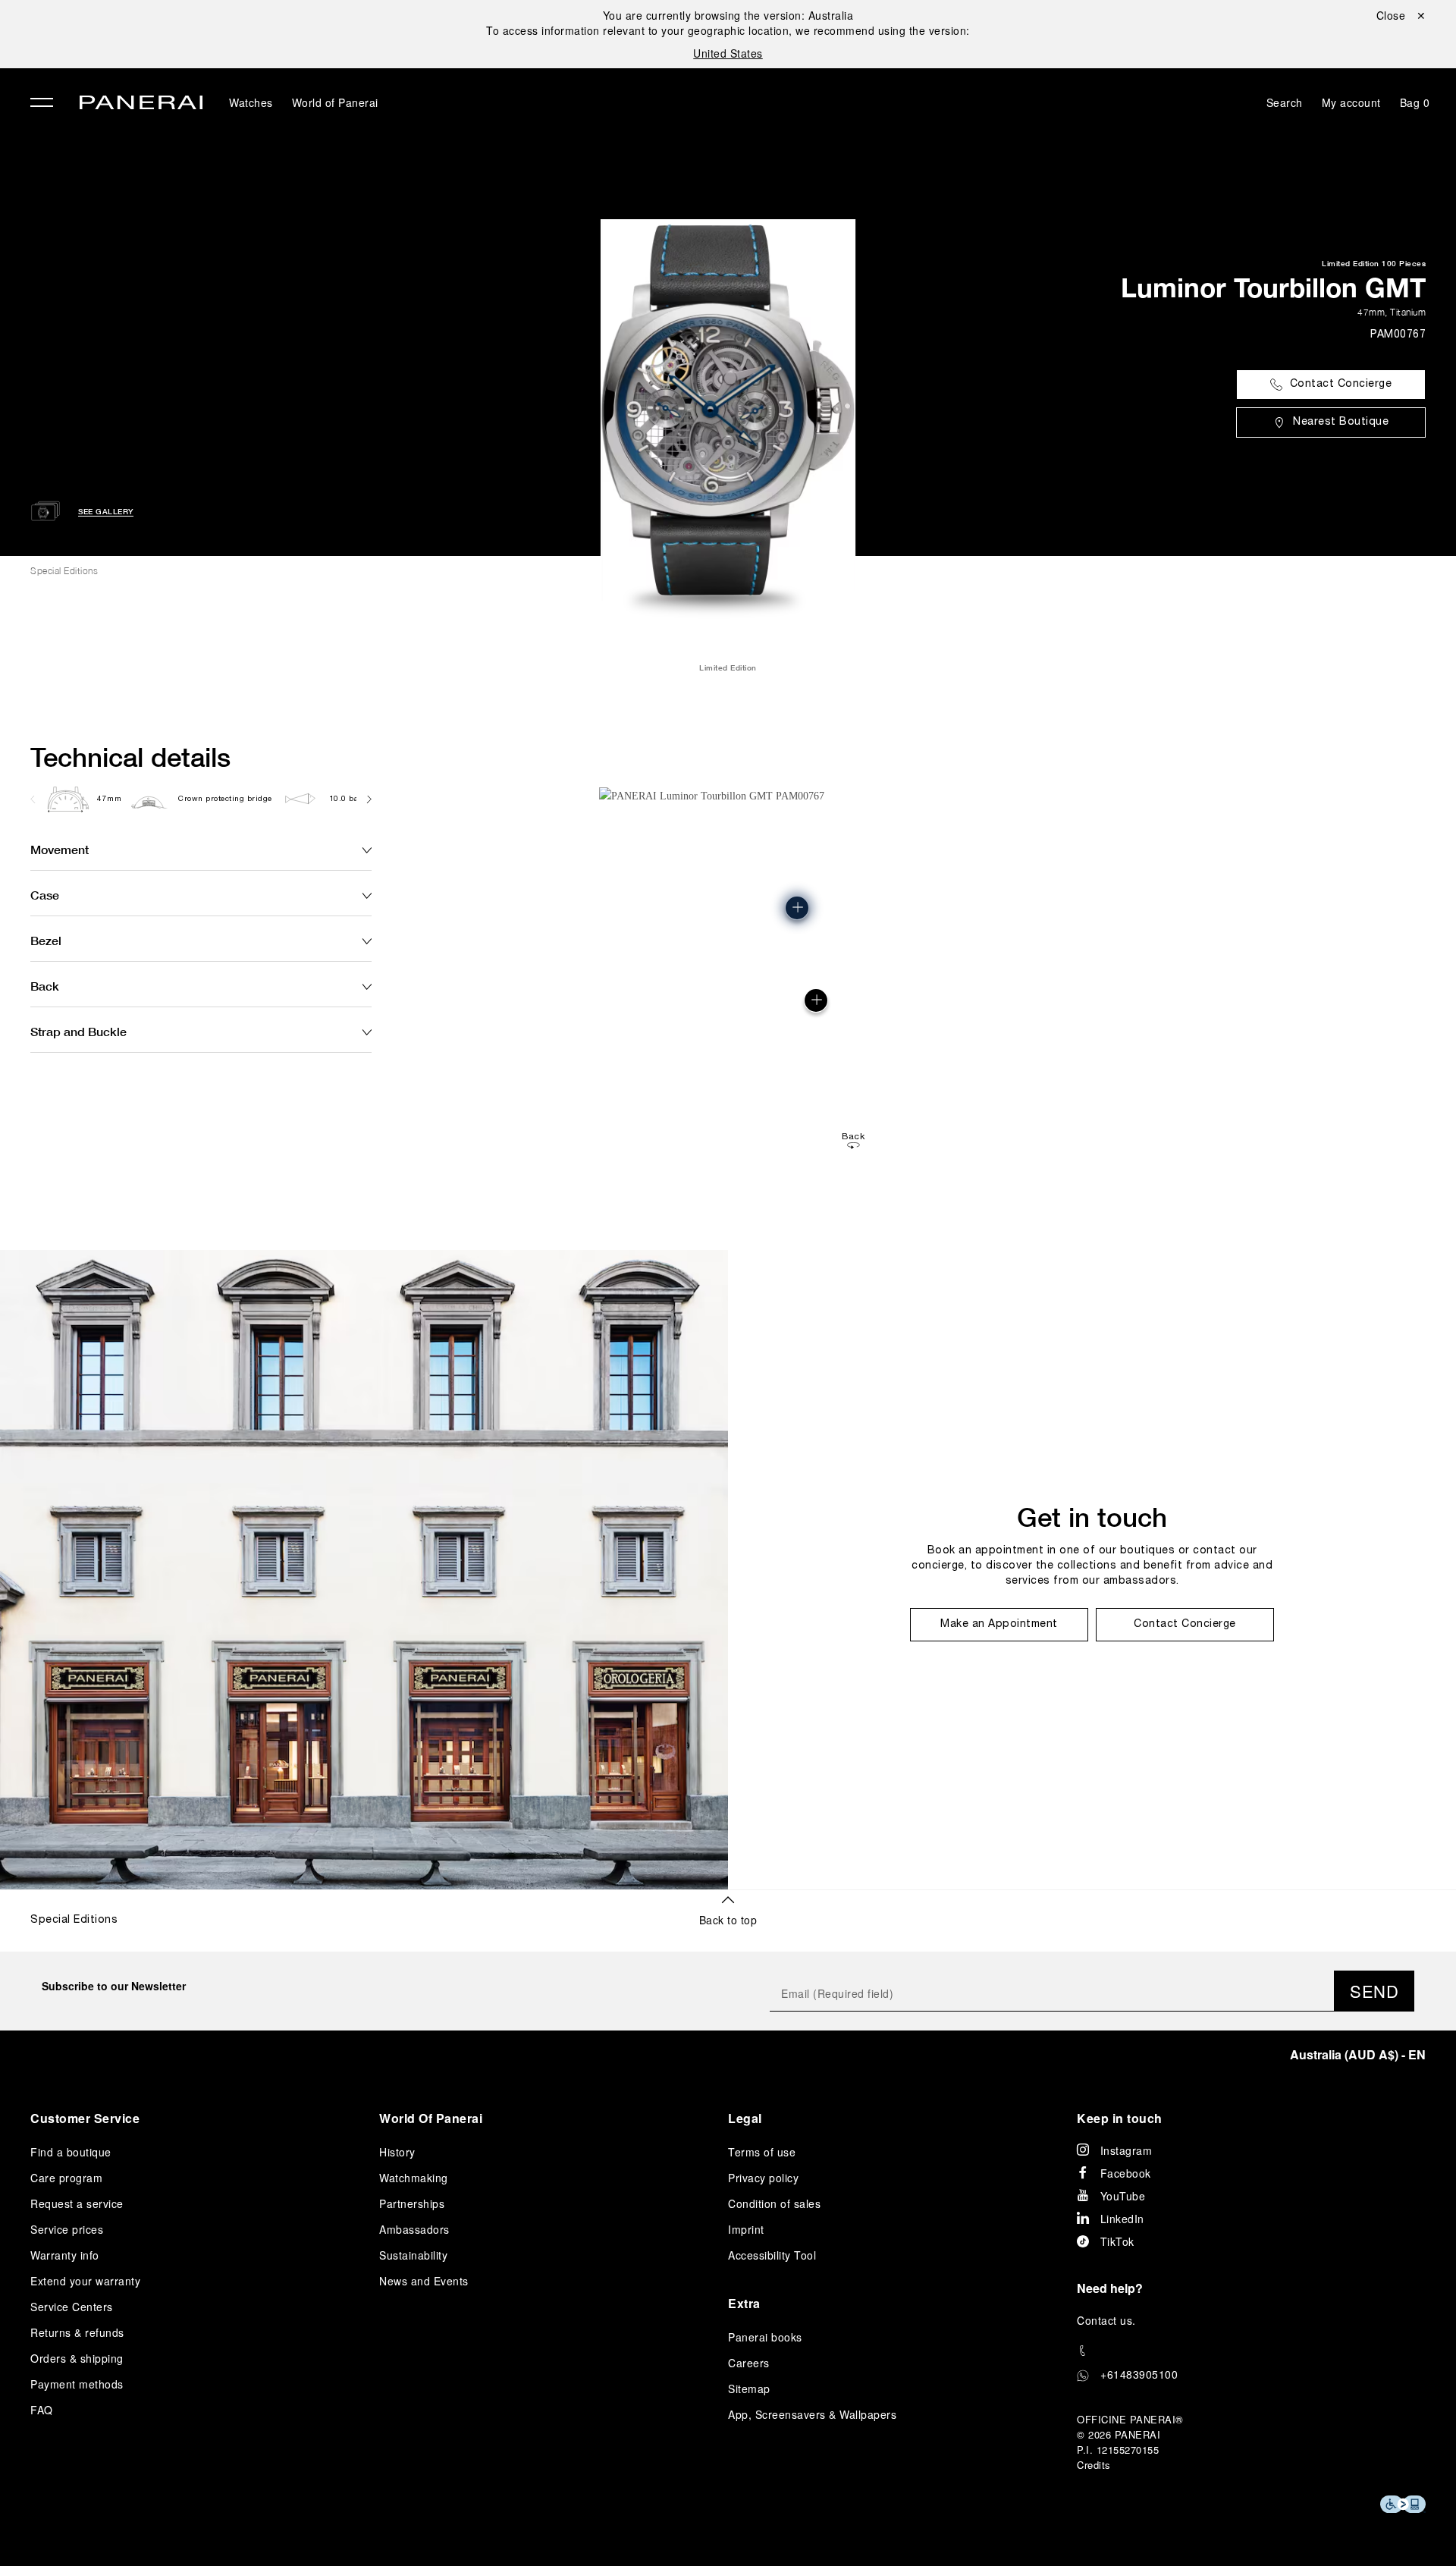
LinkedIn (1122, 2219)
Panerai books (765, 2337)
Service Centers (72, 2307)
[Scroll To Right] (368, 799)
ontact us (1109, 2320)
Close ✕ (1401, 15)
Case (45, 895)
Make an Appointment (999, 1624)
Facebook (1126, 2173)
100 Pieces (1404, 263)
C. (1106, 2320)
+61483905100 (1139, 2374)
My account (1351, 102)
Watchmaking (414, 2178)
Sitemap (749, 2389)
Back (45, 986)
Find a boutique (71, 2152)
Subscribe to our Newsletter (114, 1986)
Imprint (746, 2229)
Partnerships (412, 2203)
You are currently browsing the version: (728, 15)
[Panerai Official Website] (141, 104)
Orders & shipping (77, 2358)
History (397, 2152)
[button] (797, 908)
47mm (1371, 312)
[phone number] (1251, 2351)
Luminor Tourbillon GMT (1273, 287)
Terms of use (762, 2152)
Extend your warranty (85, 2281)
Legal (745, 2118)
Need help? (1110, 2288)
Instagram (1127, 2150)
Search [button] (1285, 102)
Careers (749, 2363)
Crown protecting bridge (225, 799)
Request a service (77, 2203)
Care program (66, 2178)
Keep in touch (1120, 2118)
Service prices (67, 2229)
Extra (744, 2303)
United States (728, 53)
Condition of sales (774, 2203)
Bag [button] (1415, 102)
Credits (1094, 2465)
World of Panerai (335, 102)
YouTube (1123, 2196)
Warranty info (65, 2255)
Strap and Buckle (78, 1031)
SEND (1374, 1991)
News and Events (424, 2281)
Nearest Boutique (1341, 422)
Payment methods (77, 2384)
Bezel (46, 940)
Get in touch (1092, 1517)
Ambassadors (414, 2229)
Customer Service (85, 2118)
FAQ (42, 2410)
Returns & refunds (77, 2332)
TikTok (1117, 2241)
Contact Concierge (1341, 384)
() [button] (1358, 2054)
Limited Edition (1351, 263)
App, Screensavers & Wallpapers (812, 2414)
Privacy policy (763, 2178)
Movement (60, 849)
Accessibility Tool (772, 2255)
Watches (251, 102)
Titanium (1408, 312)
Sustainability (413, 2255)
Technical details (130, 757)
